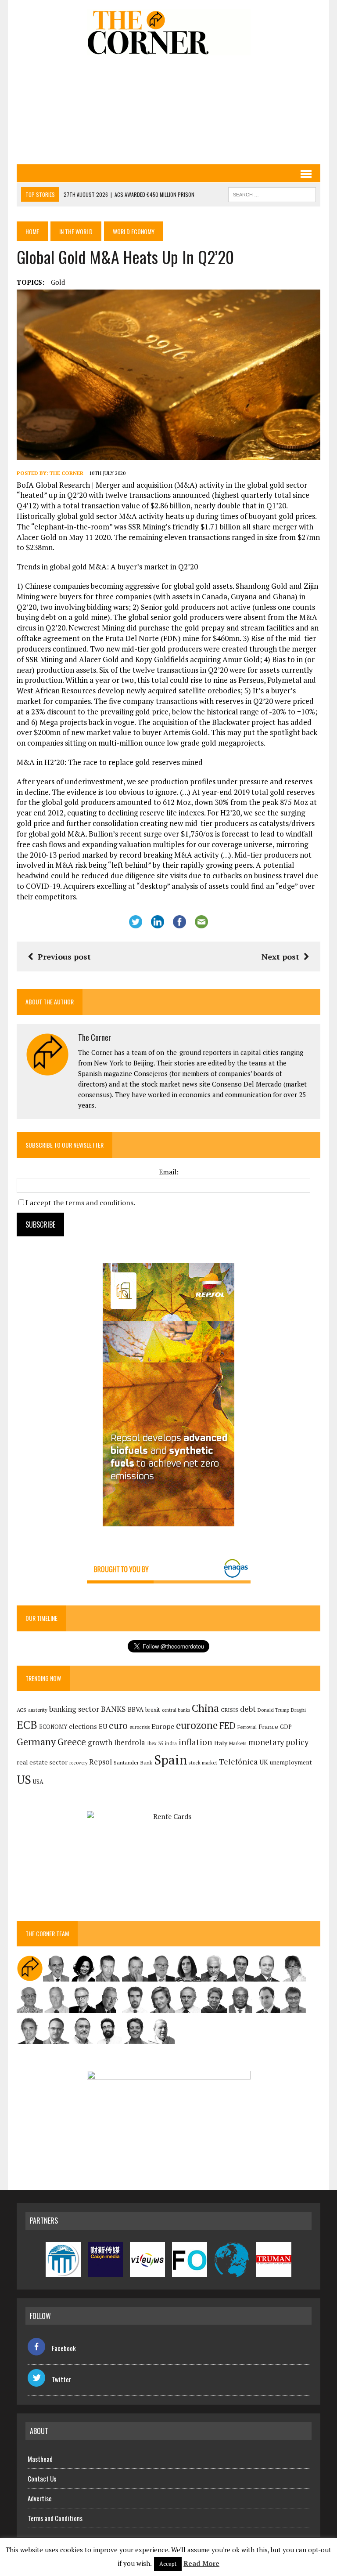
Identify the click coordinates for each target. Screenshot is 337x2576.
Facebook (64, 2348)
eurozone (197, 1725)
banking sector (74, 1709)
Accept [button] (168, 2564)
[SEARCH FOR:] (272, 193)
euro (118, 1726)
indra (171, 1743)
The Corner (66, 473)
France (268, 1726)
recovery (78, 1763)
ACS (22, 1710)
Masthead (40, 2459)
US (24, 1779)
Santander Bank (133, 1763)
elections (83, 1726)
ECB (27, 1725)
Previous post (64, 956)
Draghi (298, 1710)
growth (100, 1742)
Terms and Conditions (55, 2518)
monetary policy (278, 1742)
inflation (195, 1742)
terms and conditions (99, 1203)
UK (264, 1762)
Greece (72, 1742)
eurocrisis (140, 1727)
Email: (169, 1172)
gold (58, 282)
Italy (221, 1743)
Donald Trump (273, 1710)
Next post (280, 956)
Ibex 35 (155, 1743)
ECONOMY (53, 1727)
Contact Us (42, 2478)
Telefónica (238, 1762)
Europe (163, 1726)
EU (103, 1726)
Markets (238, 1743)
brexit (153, 1710)
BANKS (113, 1709)
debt (248, 1709)
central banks (176, 1710)
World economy (134, 231)
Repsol (100, 1762)
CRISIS (229, 1710)
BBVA (136, 1709)
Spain (170, 1760)
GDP (286, 1727)
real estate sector (42, 1762)
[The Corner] (168, 32)
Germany (36, 1741)
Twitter (61, 2379)
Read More (201, 2563)
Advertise (40, 2498)
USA (38, 1782)
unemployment (291, 1762)
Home (32, 231)
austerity (38, 1710)
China (205, 1708)
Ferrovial (247, 1727)
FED (228, 1726)
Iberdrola (130, 1743)
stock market (203, 1763)
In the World (76, 231)
